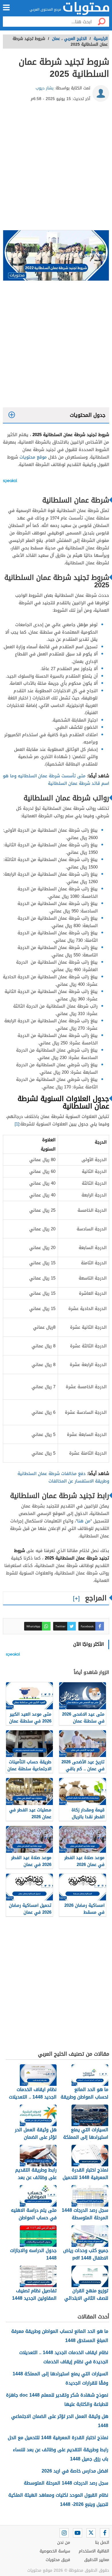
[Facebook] (105, 2533)
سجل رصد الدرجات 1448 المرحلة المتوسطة (66, 2483)
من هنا (84, 1521)
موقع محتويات (33, 457)
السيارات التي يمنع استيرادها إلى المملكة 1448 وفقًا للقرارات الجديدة (60, 2378)
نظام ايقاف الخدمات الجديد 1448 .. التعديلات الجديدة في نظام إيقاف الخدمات (64, 2357)
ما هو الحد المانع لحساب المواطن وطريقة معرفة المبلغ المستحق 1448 (60, 2336)
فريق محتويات (58, 2560)
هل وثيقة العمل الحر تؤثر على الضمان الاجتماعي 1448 (60, 2421)
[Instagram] (64, 2533)
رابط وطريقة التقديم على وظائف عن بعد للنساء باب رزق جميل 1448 (61, 2454)
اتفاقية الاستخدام (94, 2551)
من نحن (64, 2543)
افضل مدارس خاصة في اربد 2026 (75, 2471)
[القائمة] (6, 7)
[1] (17, 1124)
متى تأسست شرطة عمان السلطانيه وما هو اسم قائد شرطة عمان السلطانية (56, 780)
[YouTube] (78, 2533)
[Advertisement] (56, 168)
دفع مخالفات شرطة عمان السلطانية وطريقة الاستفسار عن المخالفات (63, 1477)
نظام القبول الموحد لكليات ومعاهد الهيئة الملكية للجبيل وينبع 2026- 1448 (58, 2500)
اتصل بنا (102, 2543)
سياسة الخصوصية (55, 2551)
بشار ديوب (45, 88)
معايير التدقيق (97, 2560)
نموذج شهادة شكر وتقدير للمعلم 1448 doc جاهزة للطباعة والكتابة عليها (57, 2400)
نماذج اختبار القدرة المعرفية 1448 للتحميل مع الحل (58, 2438)
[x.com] (91, 2533)
